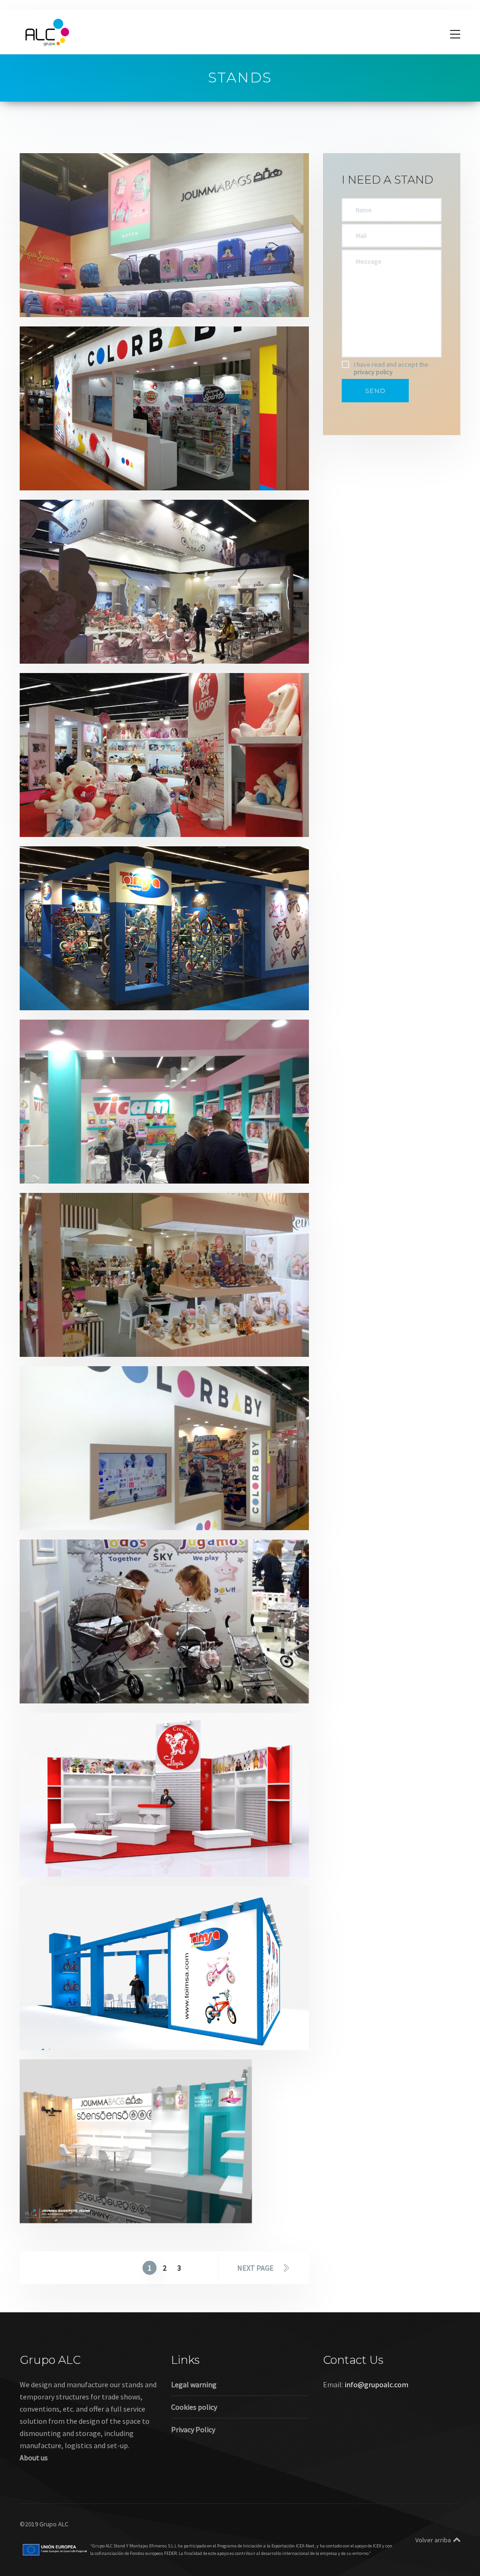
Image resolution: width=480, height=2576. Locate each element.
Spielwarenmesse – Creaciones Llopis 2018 (121, 1849)
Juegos (50, 302)
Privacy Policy (193, 2429)
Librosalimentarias (95, 1168)
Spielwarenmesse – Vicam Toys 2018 (108, 1156)
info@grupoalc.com (376, 2384)
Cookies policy (194, 2407)
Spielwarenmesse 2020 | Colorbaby (107, 463)
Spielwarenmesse (93, 302)
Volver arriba (433, 2540)
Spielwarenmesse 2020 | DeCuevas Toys (115, 636)
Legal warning (194, 2384)
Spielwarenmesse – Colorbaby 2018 (107, 1502)
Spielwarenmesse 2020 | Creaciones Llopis (121, 809)
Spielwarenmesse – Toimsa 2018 (100, 2022)
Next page (255, 2268)
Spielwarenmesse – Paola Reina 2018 (110, 1329)
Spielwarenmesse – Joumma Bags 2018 (115, 2195)
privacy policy (373, 372)
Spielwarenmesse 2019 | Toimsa (99, 982)
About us (34, 2458)
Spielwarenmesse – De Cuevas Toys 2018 (116, 1676)
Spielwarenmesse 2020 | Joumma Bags (115, 289)
